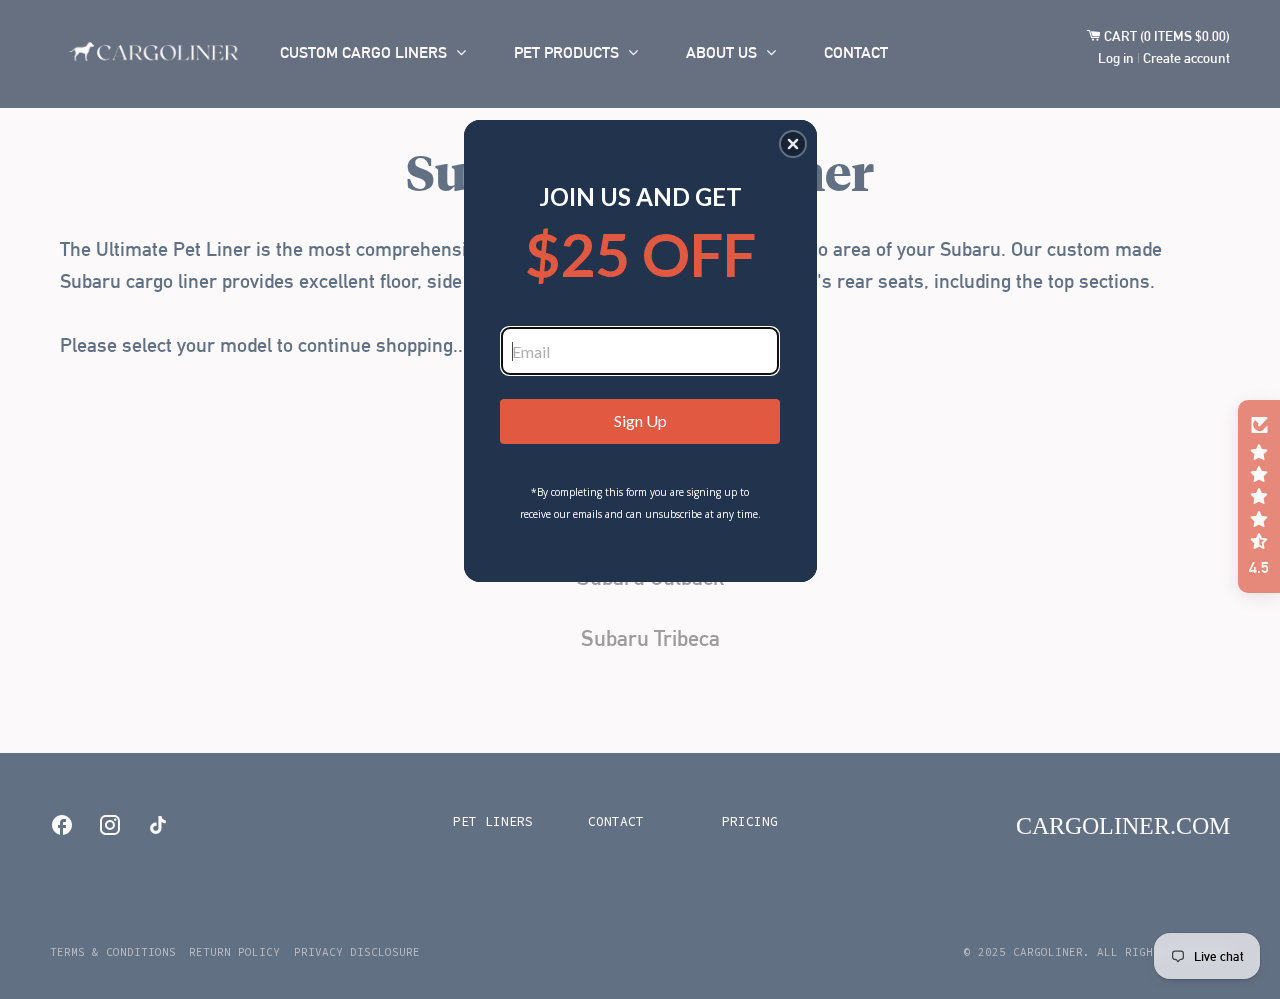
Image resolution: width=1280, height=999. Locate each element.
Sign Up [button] (640, 420)
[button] (793, 144)
